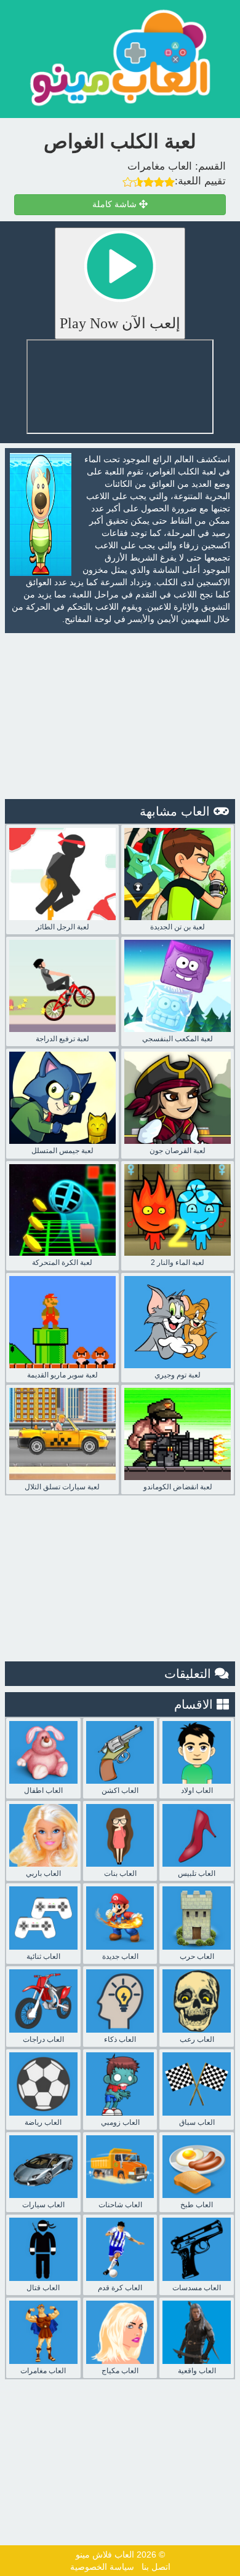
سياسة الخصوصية (102, 2567)
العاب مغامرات (160, 166)
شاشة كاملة (116, 204)
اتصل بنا (156, 2567)
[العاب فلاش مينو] (120, 57)
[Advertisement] (120, 716)
